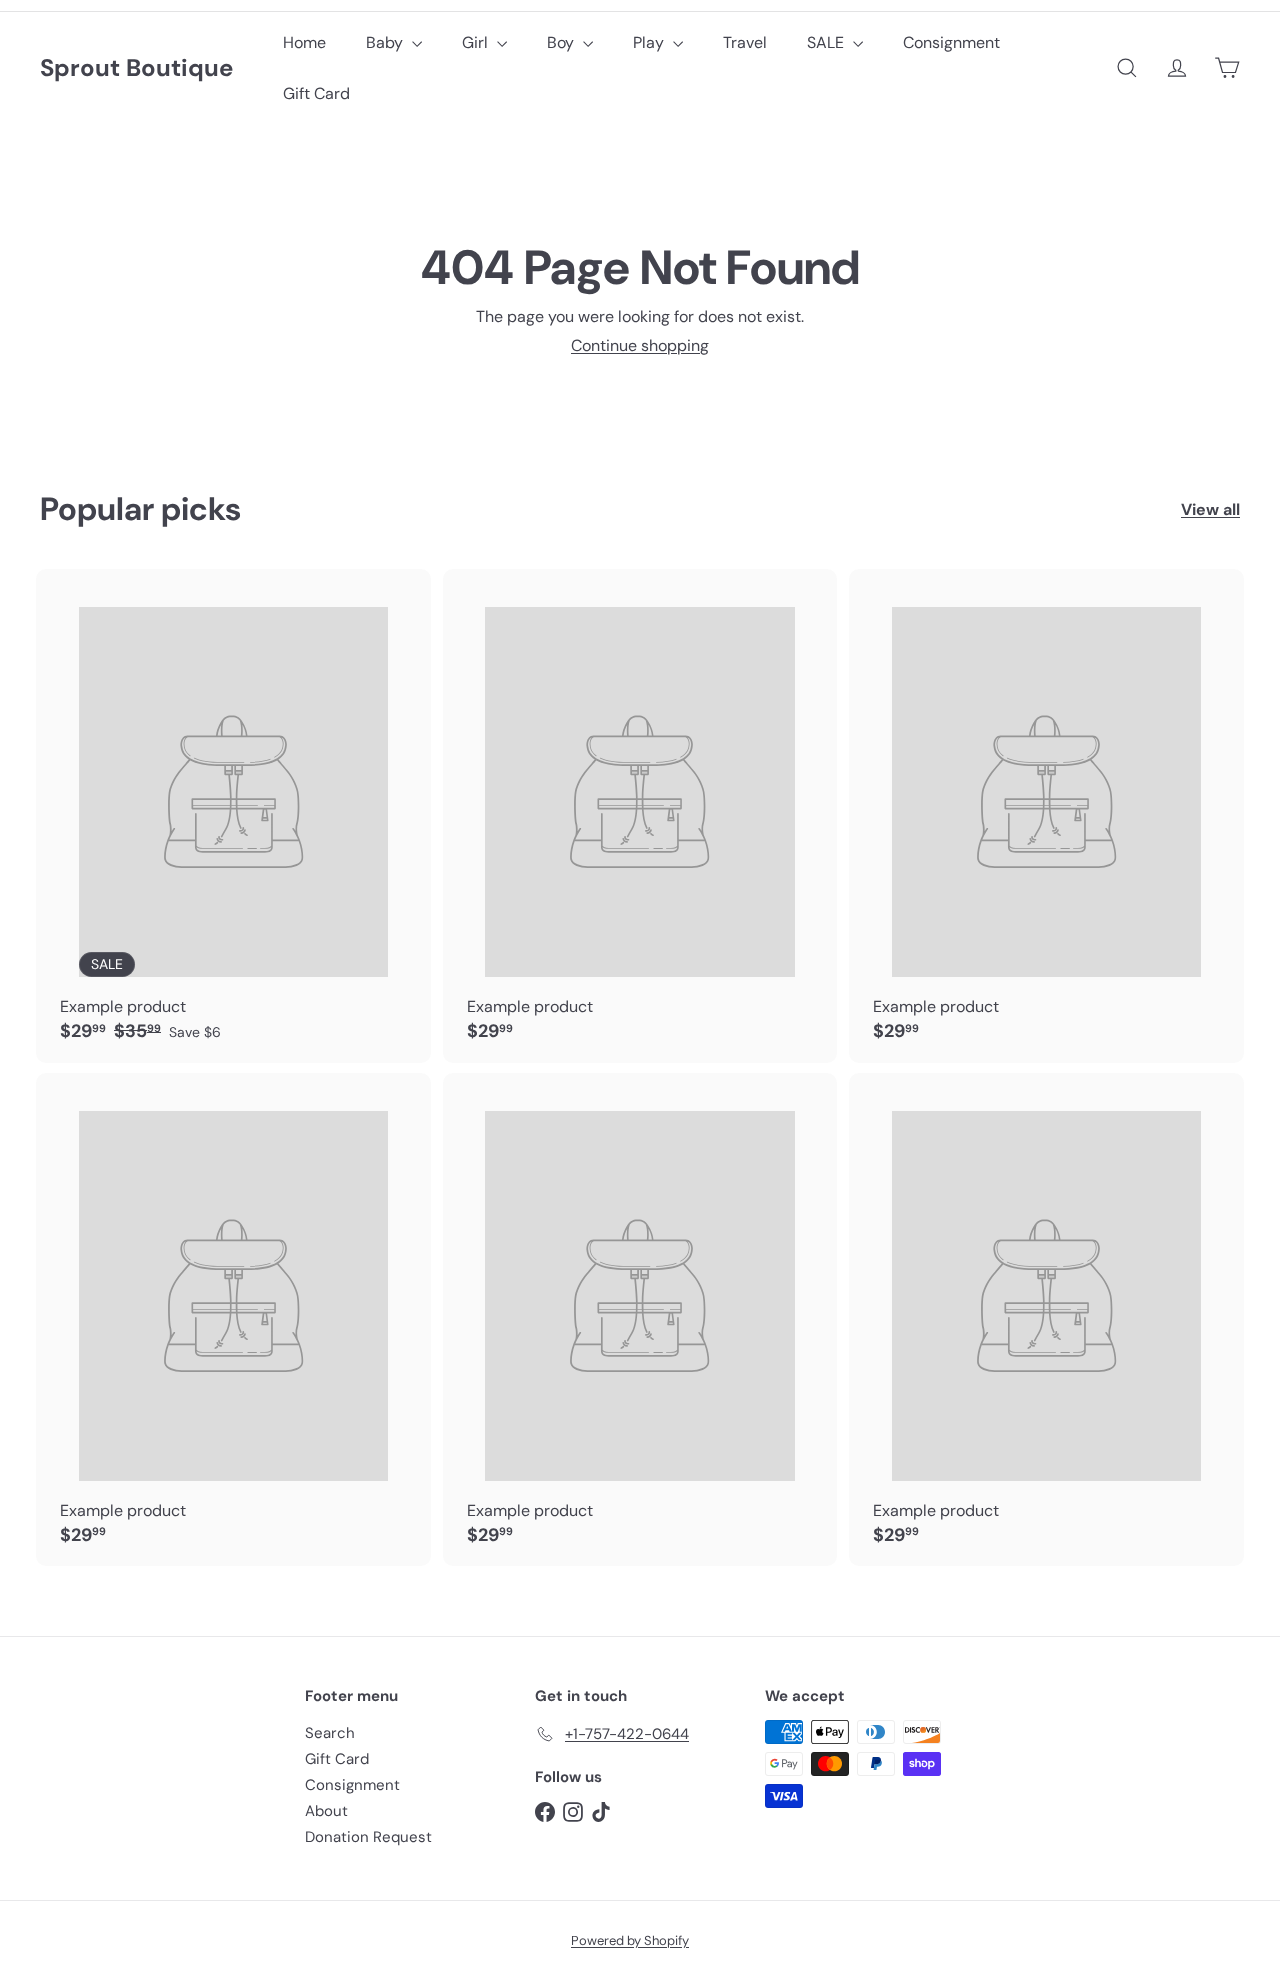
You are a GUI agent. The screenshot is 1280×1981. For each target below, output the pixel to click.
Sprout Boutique (136, 68)
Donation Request (368, 1837)
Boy (562, 42)
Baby (386, 42)
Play (650, 42)
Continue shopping (640, 345)
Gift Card (316, 93)
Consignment (951, 42)
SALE (827, 42)
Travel (745, 42)
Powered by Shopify (630, 1940)
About (326, 1811)
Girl (477, 42)
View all (1210, 509)
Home (304, 42)
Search (330, 1733)
